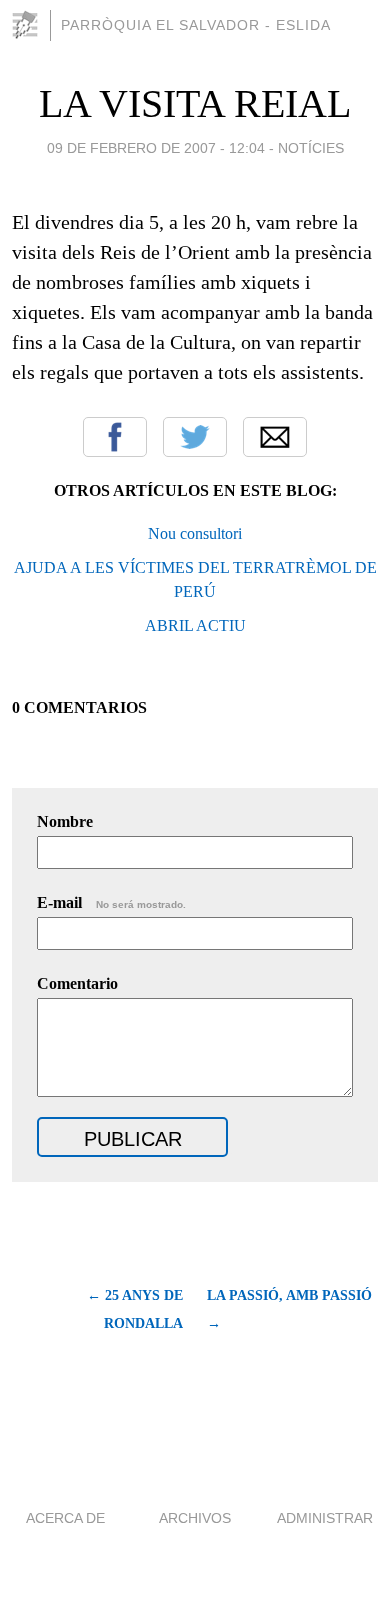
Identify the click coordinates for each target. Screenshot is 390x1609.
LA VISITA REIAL (195, 103)
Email (275, 437)
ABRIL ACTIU (195, 625)
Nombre (65, 821)
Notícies (311, 148)
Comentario (77, 983)
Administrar (325, 1518)
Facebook (115, 437)
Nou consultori (195, 533)
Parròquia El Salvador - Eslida (196, 25)
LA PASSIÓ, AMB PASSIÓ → (289, 1309)
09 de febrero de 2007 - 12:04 (156, 148)
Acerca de (65, 1518)
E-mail (111, 902)
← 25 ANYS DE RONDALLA (135, 1309)
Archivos (195, 1518)
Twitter (195, 437)
